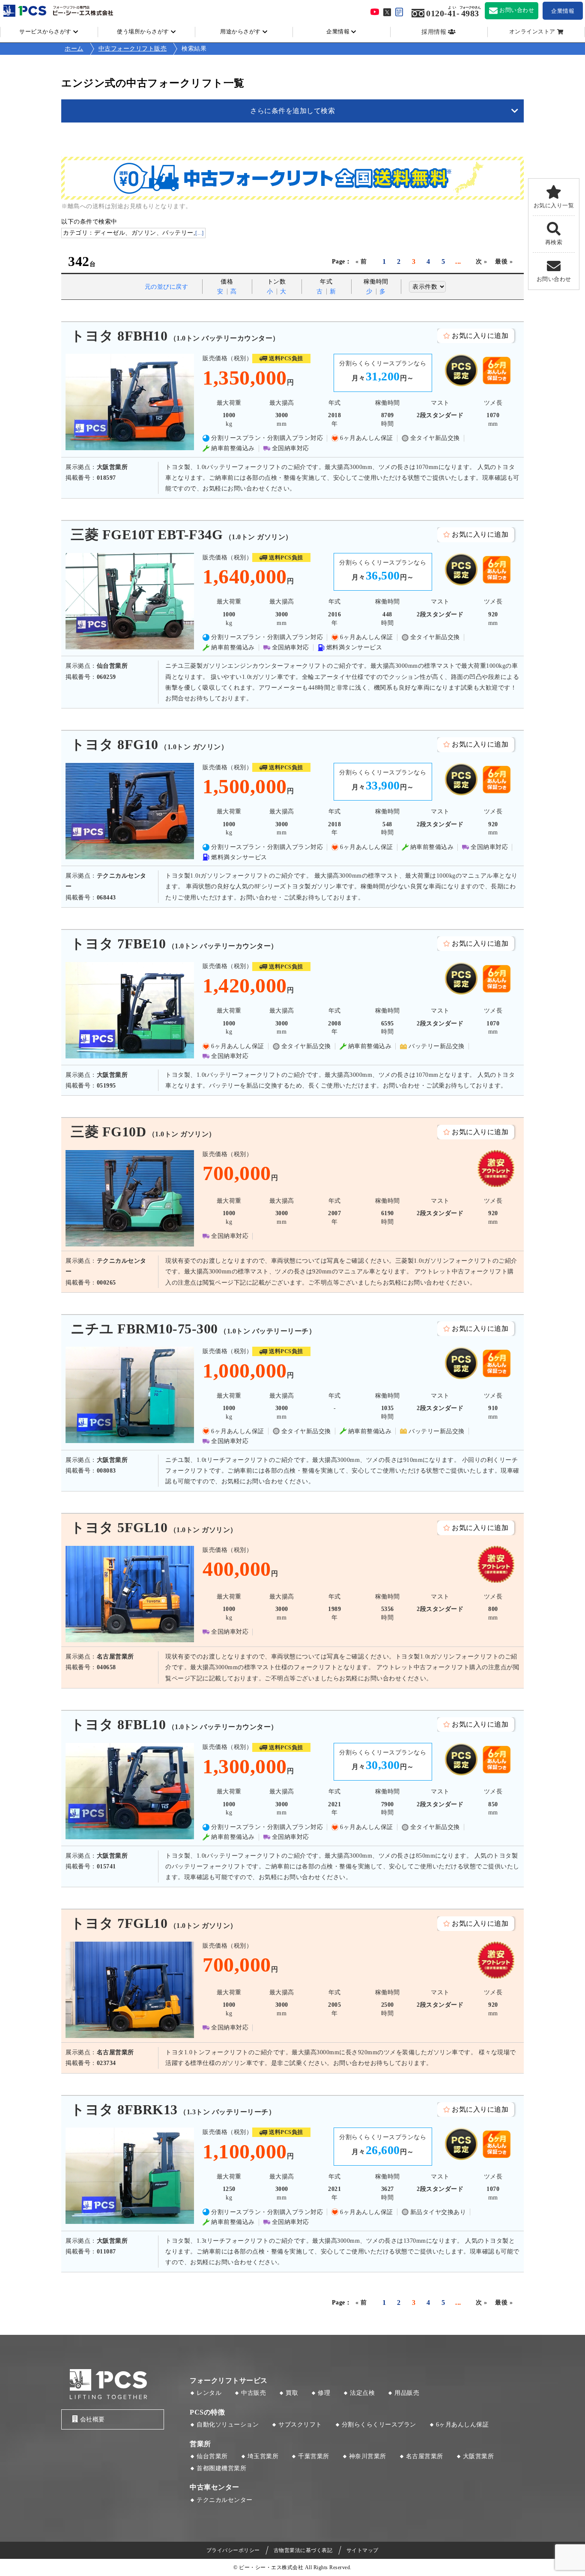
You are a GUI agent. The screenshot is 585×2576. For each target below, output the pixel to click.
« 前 (361, 261)
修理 (324, 2393)
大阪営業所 (479, 2456)
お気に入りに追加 (480, 336)
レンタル (209, 2393)
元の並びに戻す (167, 287)
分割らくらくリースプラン (379, 2425)
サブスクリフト (300, 2425)
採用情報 (434, 32)
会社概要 (93, 2419)
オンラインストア (532, 32)
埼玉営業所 (263, 2456)
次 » (482, 261)
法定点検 (362, 2393)
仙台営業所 (212, 2456)
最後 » (504, 261)
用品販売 (407, 2393)
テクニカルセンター (225, 2500)
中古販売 (254, 2393)
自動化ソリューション (228, 2425)
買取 (292, 2393)
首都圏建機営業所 (221, 2468)
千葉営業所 (314, 2456)
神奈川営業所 (368, 2456)
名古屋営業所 (425, 2456)
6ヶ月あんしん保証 (463, 2425)
